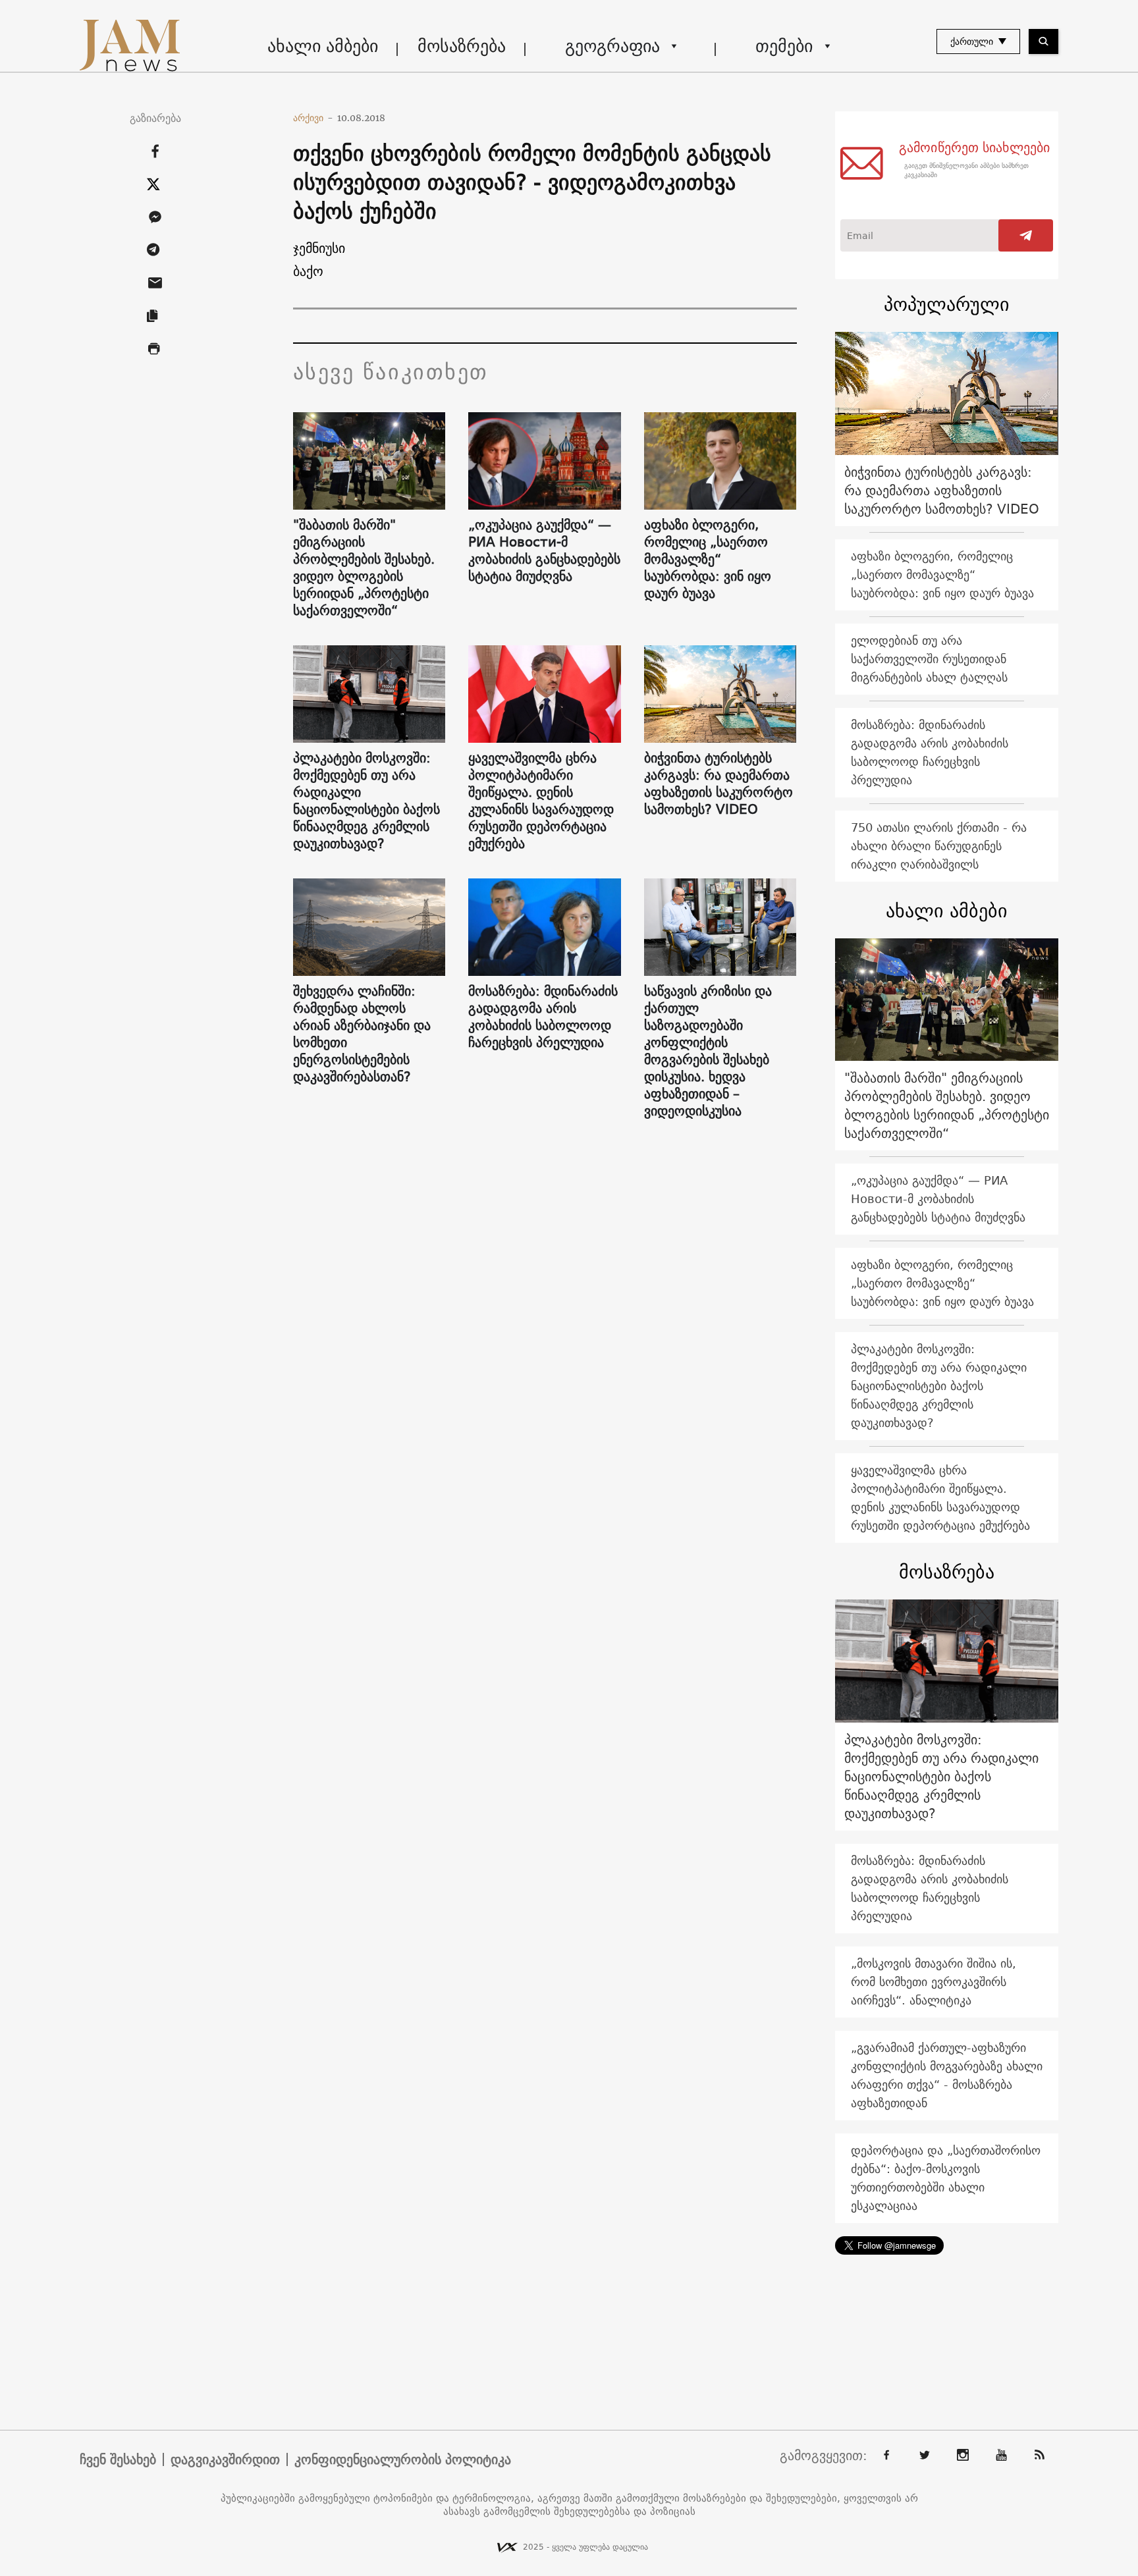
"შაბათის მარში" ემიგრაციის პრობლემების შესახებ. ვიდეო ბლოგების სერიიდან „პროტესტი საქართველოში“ (364, 568)
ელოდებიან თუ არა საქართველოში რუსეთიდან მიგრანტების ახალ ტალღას (929, 659)
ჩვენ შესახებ (118, 2459)
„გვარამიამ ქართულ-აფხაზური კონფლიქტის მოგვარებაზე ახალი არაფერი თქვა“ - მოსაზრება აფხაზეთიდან (947, 2075)
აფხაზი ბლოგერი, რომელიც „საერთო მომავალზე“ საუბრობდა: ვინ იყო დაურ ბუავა (708, 559)
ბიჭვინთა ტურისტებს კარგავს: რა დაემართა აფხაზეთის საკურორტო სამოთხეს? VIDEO (718, 784)
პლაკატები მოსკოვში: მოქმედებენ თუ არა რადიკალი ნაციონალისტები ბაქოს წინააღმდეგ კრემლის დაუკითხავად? (366, 801)
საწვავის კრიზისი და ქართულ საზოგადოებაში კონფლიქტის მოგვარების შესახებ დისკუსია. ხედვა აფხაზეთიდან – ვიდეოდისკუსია (708, 1051)
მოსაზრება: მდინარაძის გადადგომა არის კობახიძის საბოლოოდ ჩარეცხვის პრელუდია (543, 1017)
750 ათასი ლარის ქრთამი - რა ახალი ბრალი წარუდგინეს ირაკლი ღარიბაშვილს (939, 846)
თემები (784, 46)
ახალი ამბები (323, 46)
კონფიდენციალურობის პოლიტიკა (403, 2459)
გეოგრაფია (612, 46)
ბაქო (308, 271)
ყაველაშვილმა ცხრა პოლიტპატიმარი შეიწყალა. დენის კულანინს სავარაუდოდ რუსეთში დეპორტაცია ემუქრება (541, 801)
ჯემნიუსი (319, 248)
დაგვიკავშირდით (225, 2459)
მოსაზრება (462, 46)
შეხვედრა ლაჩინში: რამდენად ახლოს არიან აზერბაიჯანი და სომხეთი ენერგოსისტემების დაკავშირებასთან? (362, 1034)
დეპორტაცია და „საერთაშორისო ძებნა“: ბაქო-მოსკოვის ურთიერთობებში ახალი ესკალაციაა (946, 2178)
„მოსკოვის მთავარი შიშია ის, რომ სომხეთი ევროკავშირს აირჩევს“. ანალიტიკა (934, 1982)
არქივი (313, 118)
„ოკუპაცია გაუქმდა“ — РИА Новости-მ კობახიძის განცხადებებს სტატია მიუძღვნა (544, 550)
